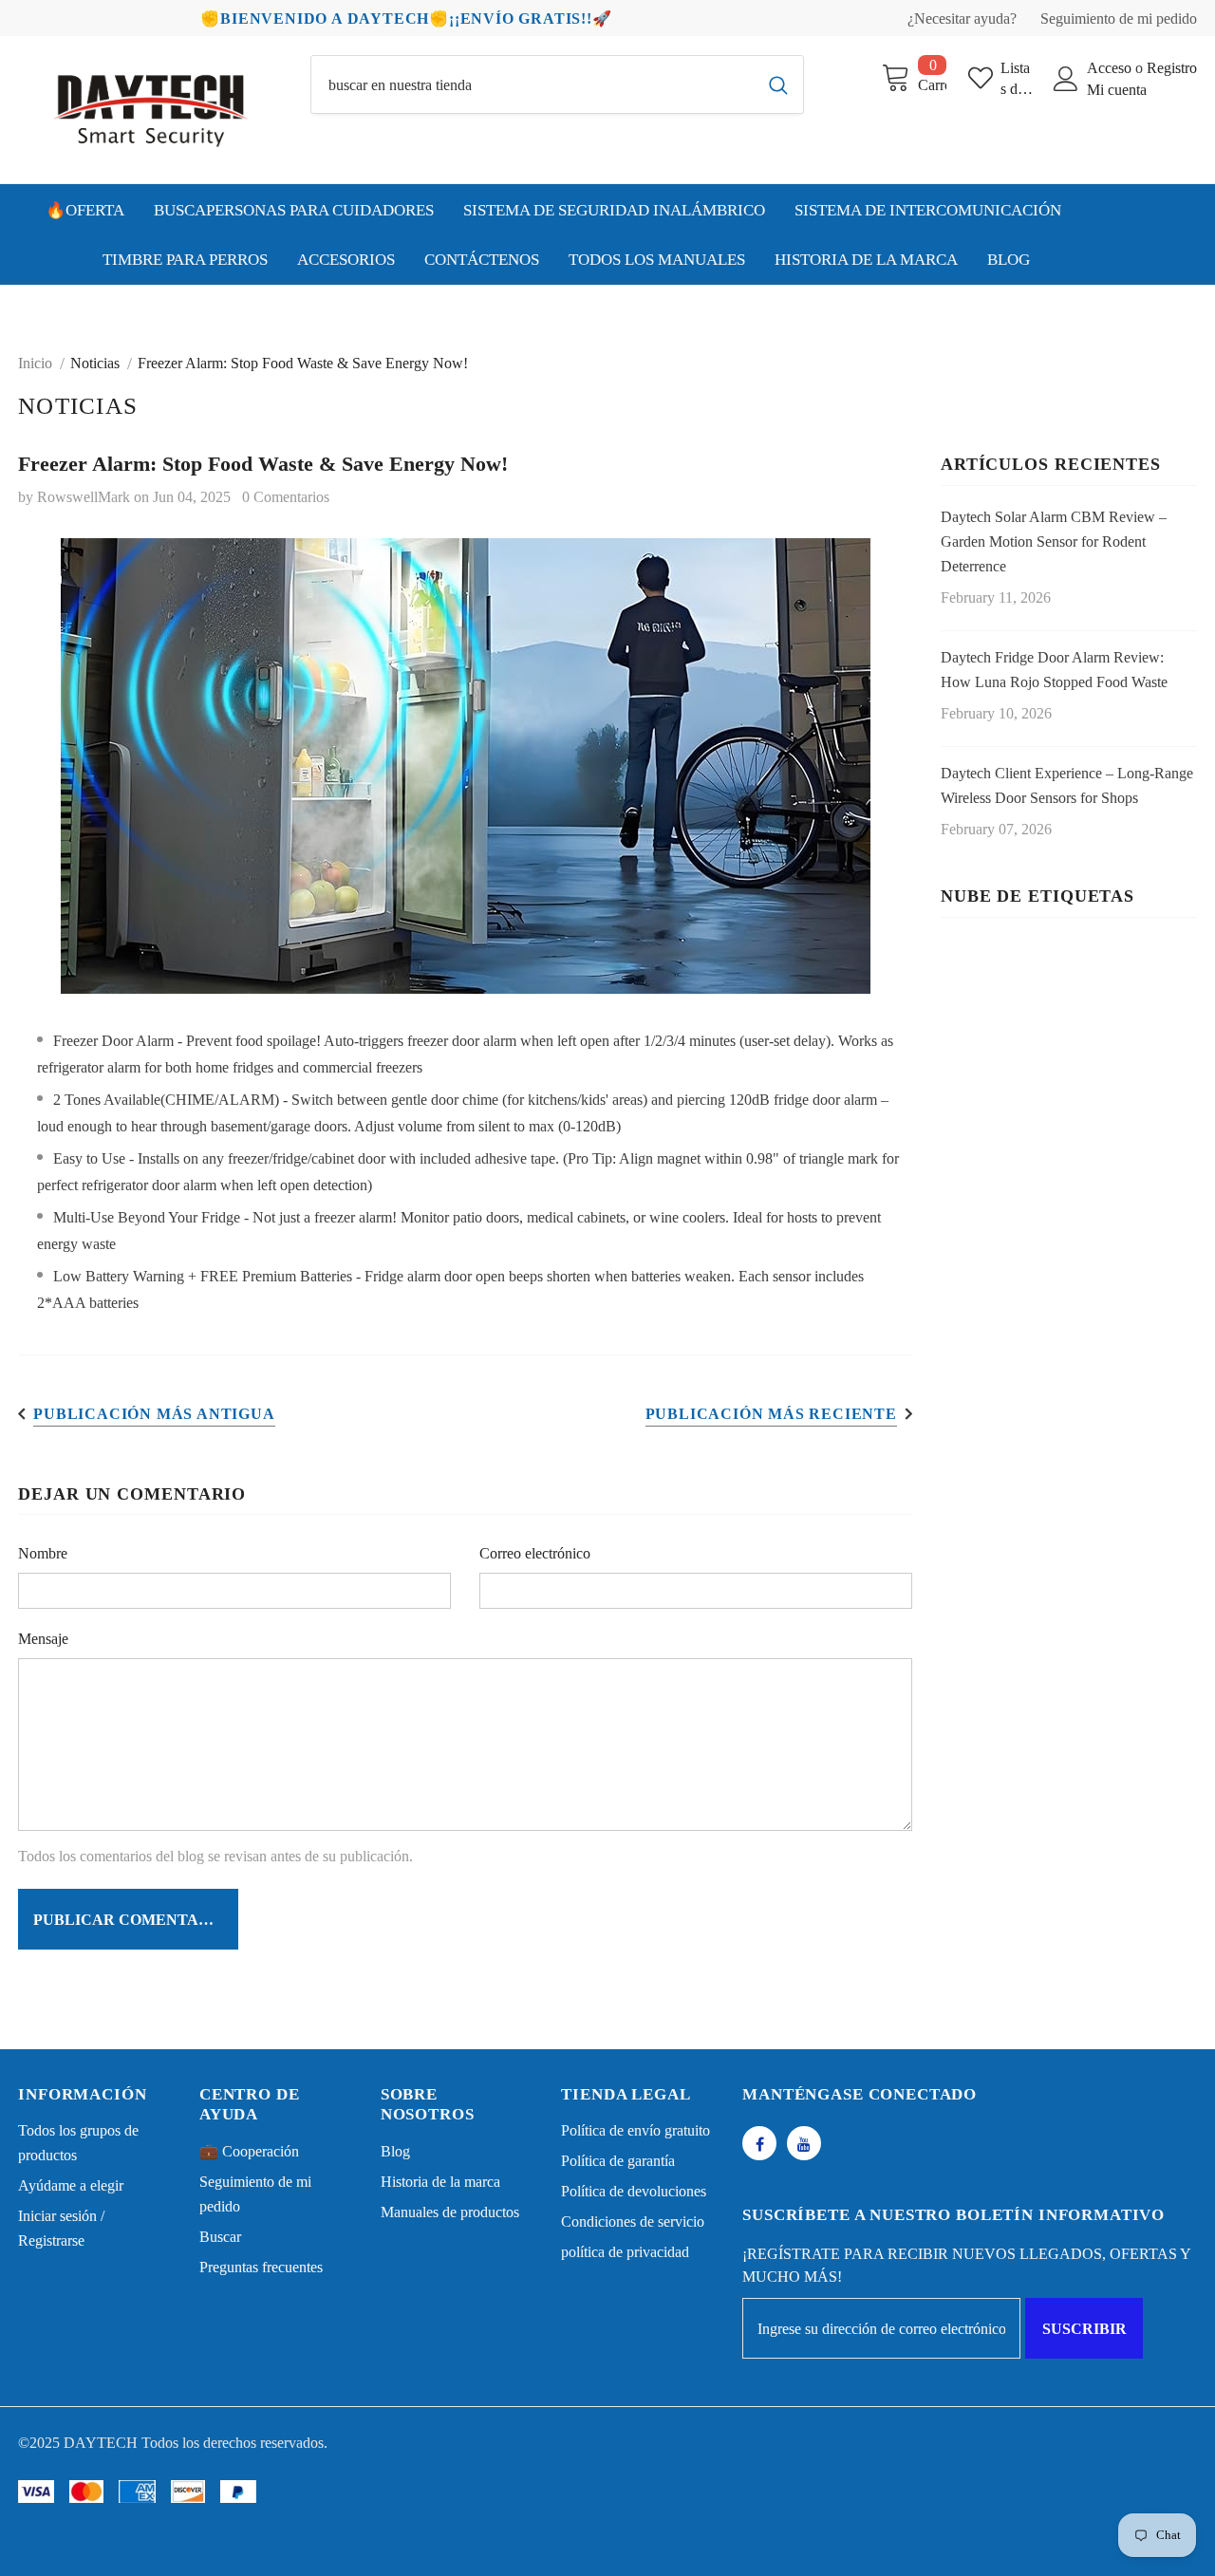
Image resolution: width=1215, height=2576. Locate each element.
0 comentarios (286, 497)
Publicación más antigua (154, 1414)
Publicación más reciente (771, 1414)
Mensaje (43, 1639)
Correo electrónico (535, 1553)
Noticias (95, 363)
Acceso (1111, 68)
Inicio (35, 363)
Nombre (43, 1553)
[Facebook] (759, 2143)
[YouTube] (804, 2143)
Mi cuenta (1117, 90)
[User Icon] (1066, 79)
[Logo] (150, 110)
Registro (1172, 68)
